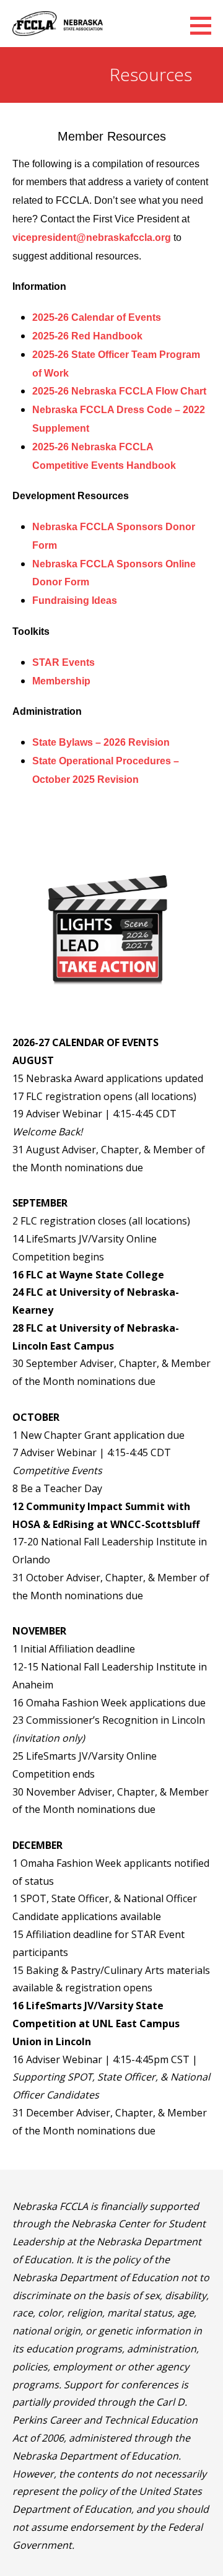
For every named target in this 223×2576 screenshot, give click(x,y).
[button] (205, 25)
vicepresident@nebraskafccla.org (92, 238)
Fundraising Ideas (75, 600)
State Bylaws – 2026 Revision (101, 742)
